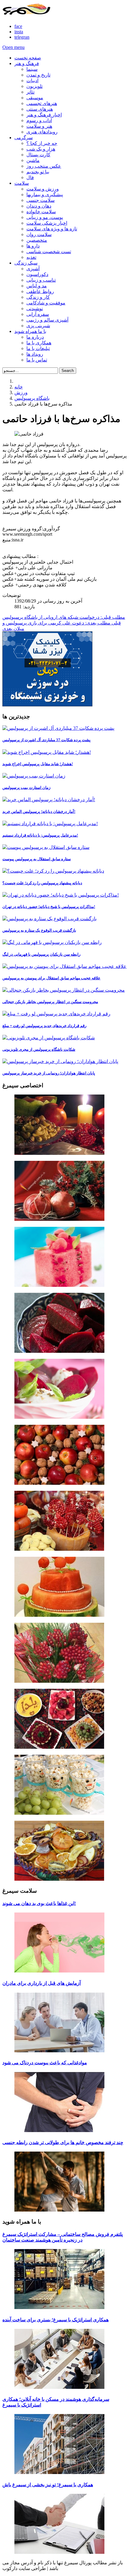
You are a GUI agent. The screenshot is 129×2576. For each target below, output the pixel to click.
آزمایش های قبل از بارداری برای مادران (42, 1983)
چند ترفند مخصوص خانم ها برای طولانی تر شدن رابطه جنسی (63, 2142)
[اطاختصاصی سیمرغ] (64, 1125)
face (18, 26)
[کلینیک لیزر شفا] (47, 705)
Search (68, 371)
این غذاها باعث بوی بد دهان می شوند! (39, 1903)
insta (19, 32)
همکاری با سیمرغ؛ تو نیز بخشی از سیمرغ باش (48, 2485)
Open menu (13, 47)
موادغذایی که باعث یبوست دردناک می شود (45, 2063)
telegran (22, 37)
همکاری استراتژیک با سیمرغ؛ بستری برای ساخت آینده (55, 2320)
